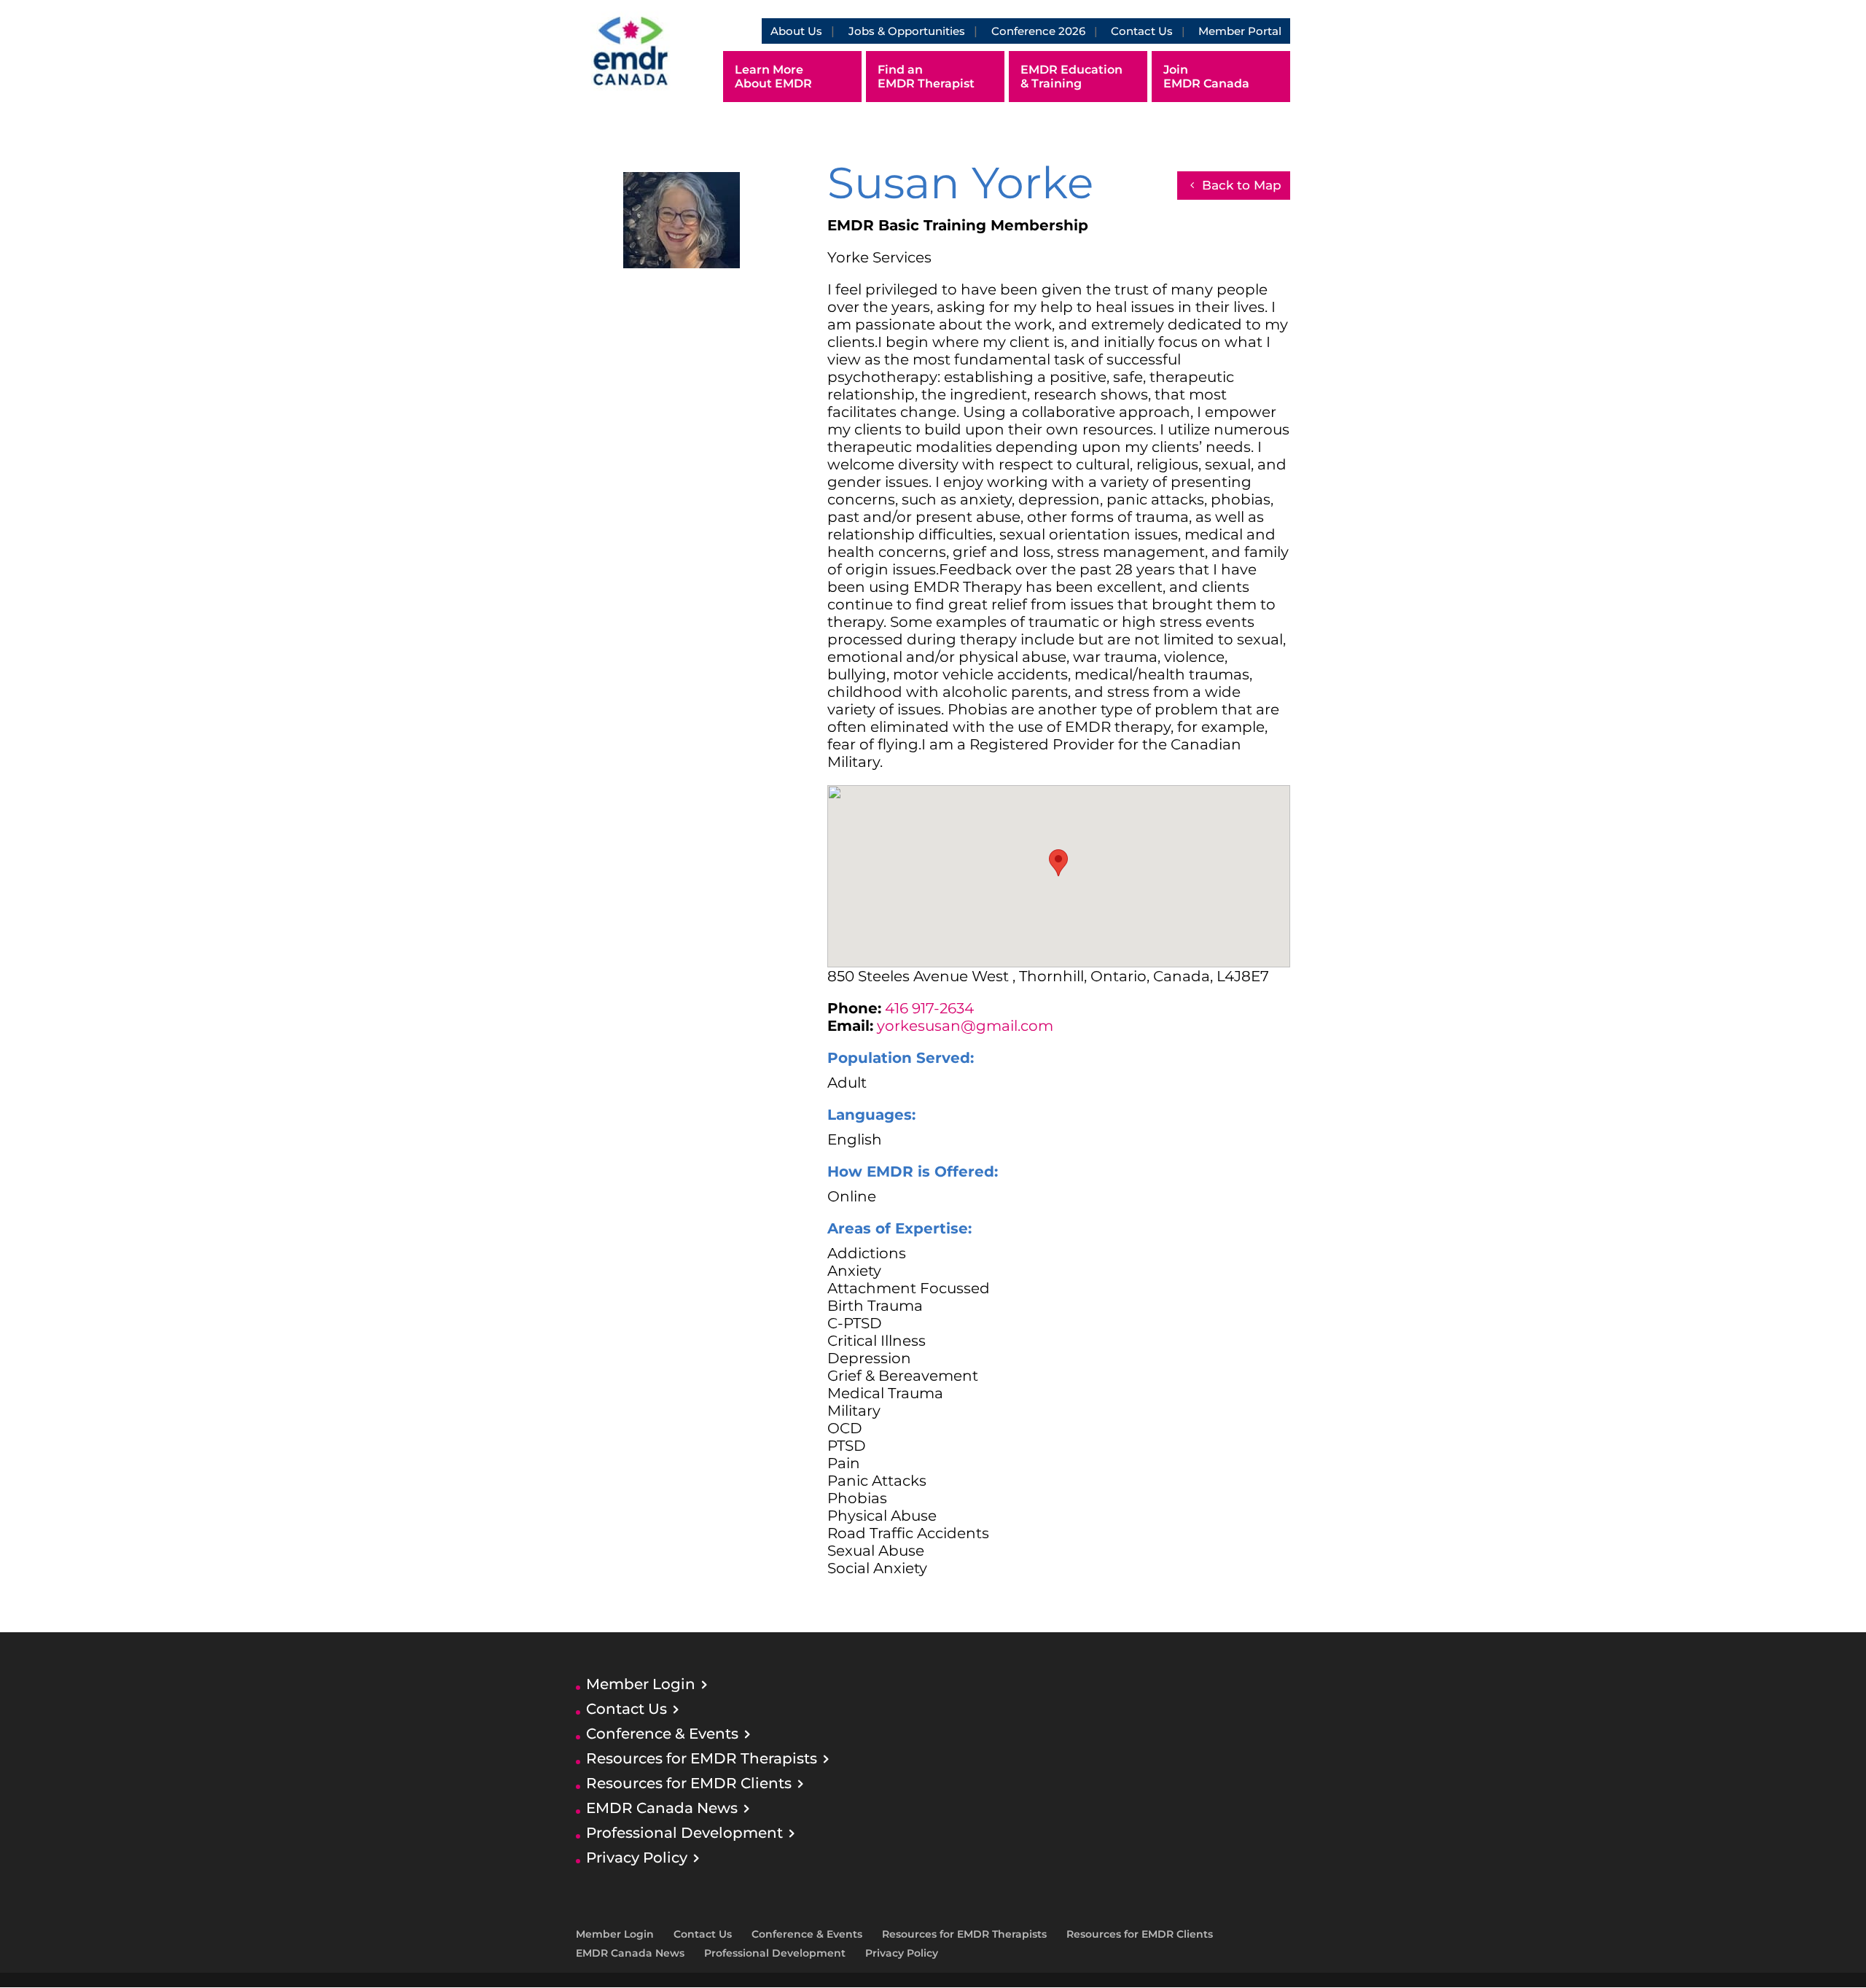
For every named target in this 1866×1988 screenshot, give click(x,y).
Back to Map (1242, 185)
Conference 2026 (1038, 31)
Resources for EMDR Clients (689, 1783)
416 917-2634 (929, 1008)
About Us (796, 31)
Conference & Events (662, 1734)
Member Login (641, 1684)
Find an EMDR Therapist (926, 77)
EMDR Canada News (662, 1808)
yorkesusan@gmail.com (965, 1026)
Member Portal (1240, 31)
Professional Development (684, 1833)
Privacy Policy (637, 1858)
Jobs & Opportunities (907, 31)
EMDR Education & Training (1071, 77)
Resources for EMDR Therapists (702, 1758)
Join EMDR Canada (1206, 77)
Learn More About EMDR (773, 77)
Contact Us (1142, 31)
